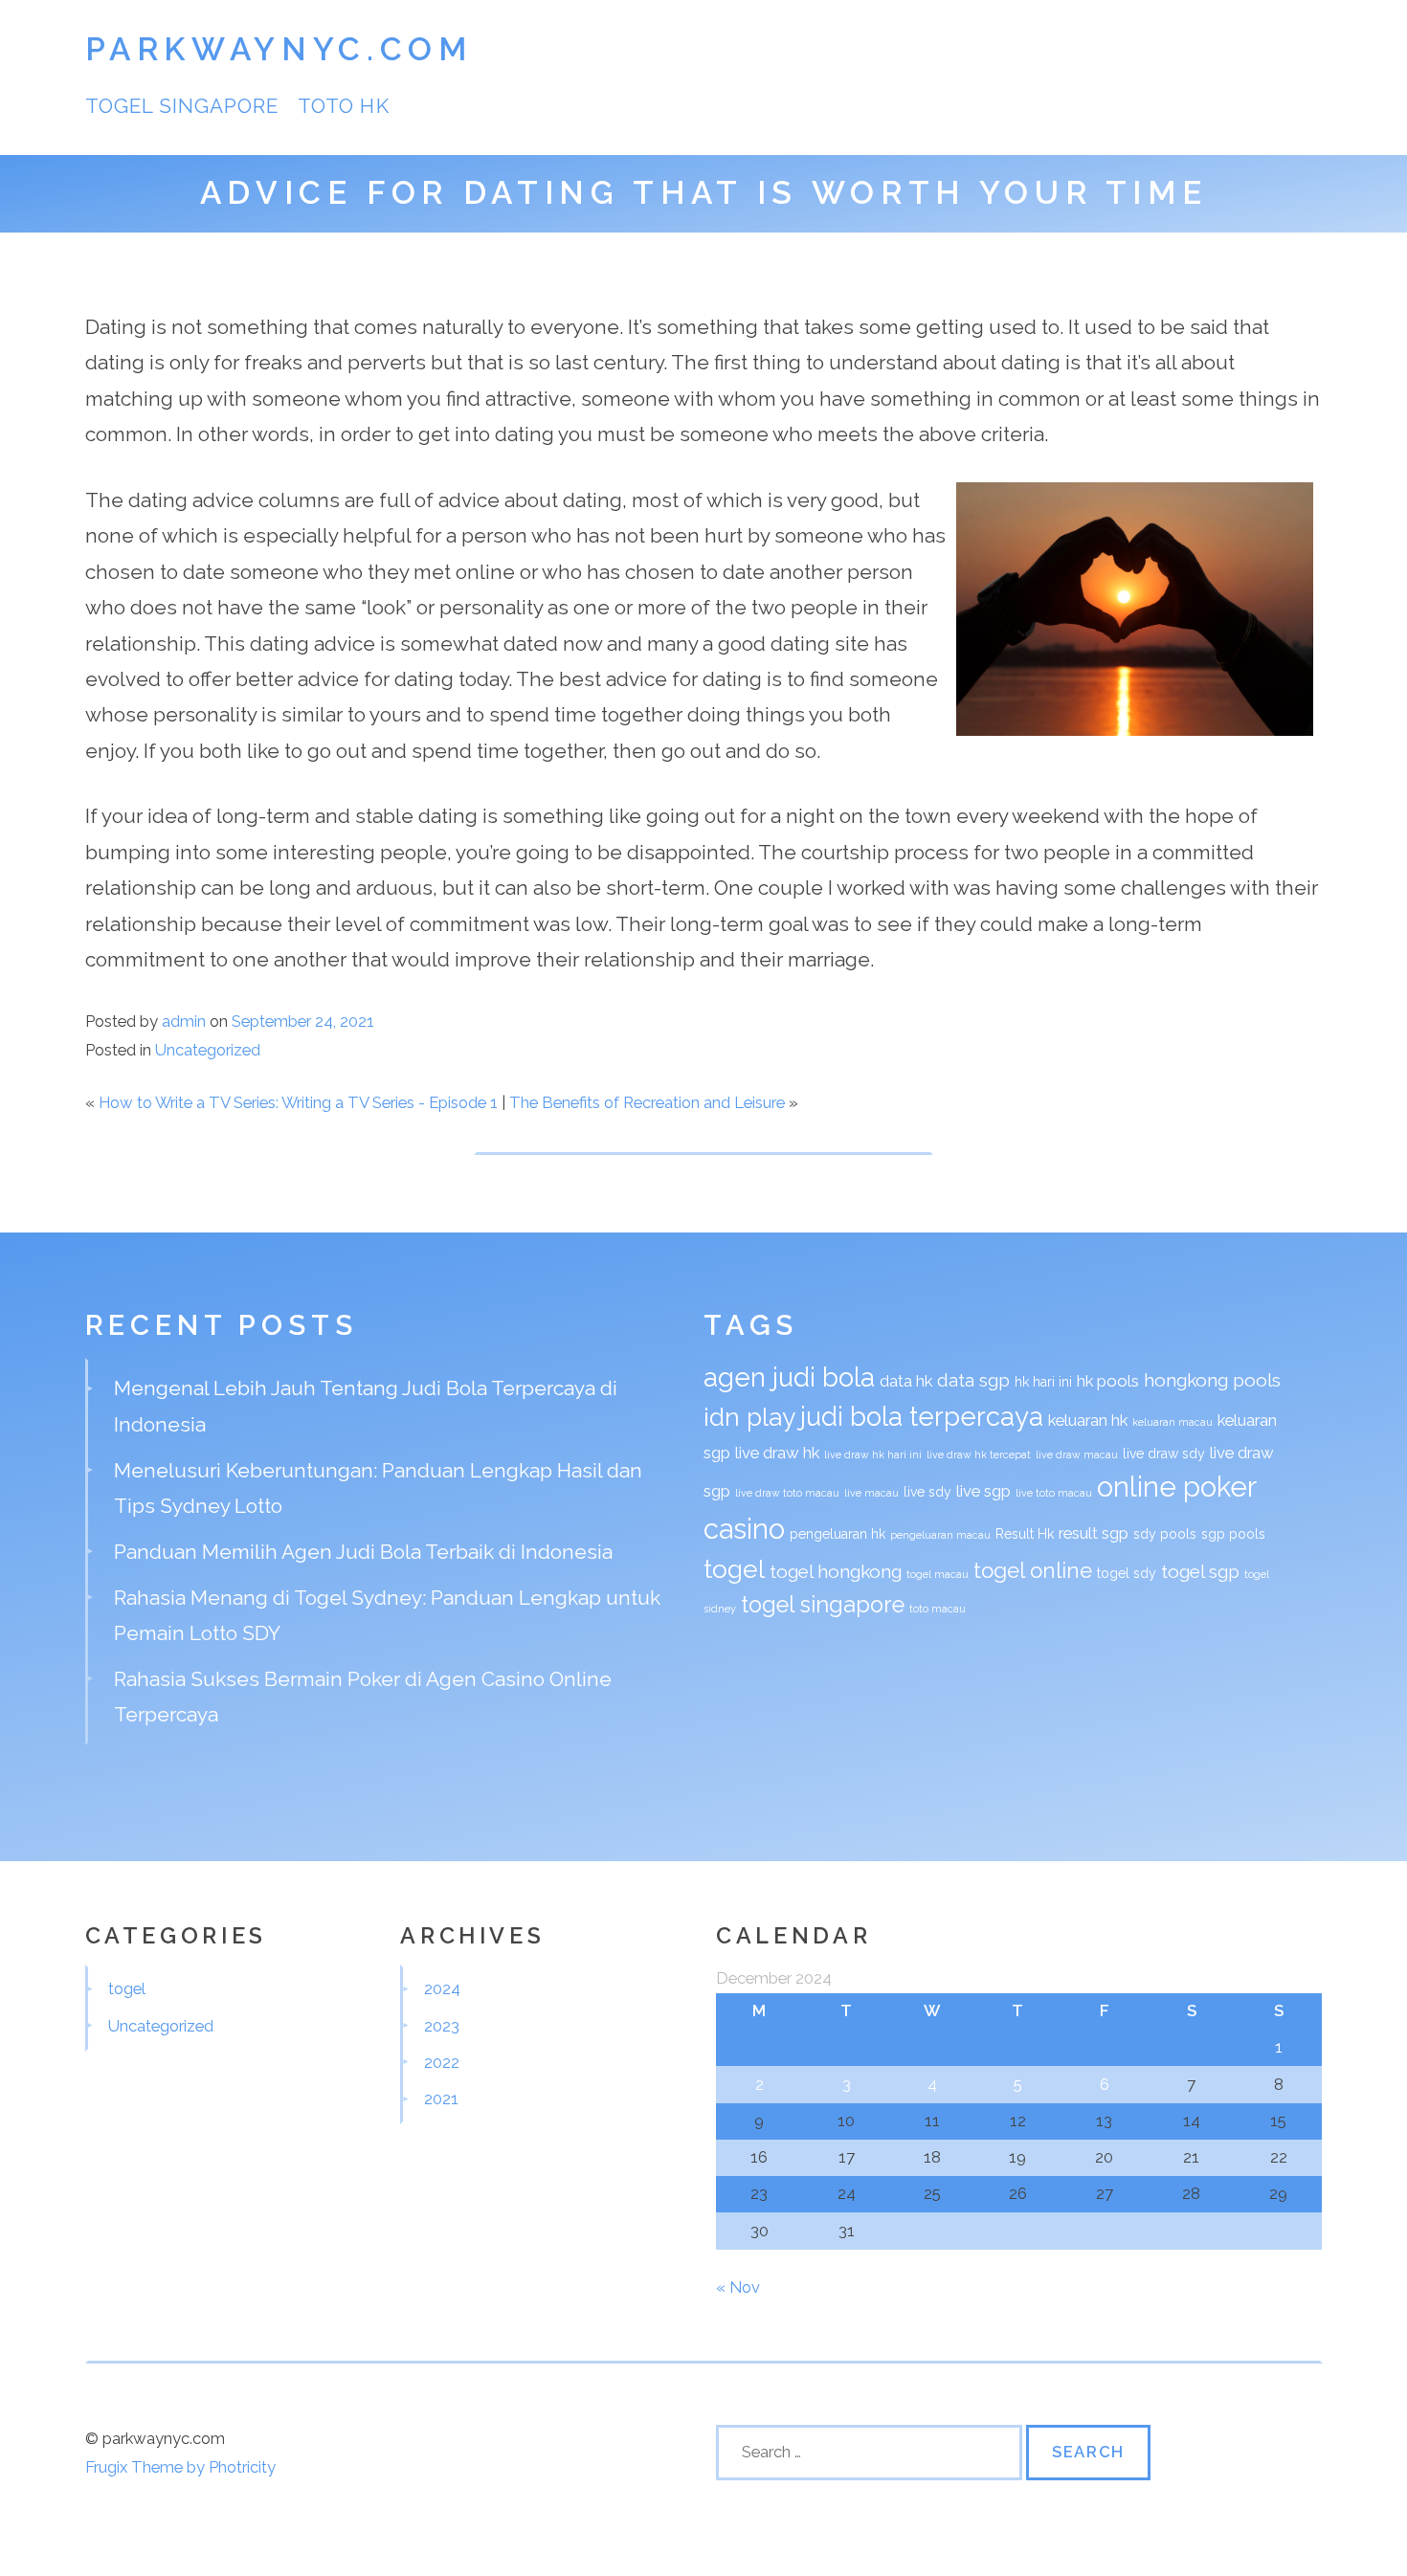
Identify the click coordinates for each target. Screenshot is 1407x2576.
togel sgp (1200, 1571)
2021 (441, 2099)
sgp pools (1233, 1534)
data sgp (973, 1380)
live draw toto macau (787, 1493)
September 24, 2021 (303, 1021)
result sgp (1094, 1533)
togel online (1033, 1570)
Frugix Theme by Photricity (180, 2467)
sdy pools (1165, 1534)
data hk (906, 1381)
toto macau (938, 1609)
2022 (442, 2062)
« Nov (738, 2287)
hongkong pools (1212, 1380)
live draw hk (777, 1453)
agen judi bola (789, 1377)
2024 (442, 1988)
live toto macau (1054, 1493)
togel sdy (1127, 1573)
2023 (442, 2026)
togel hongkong (836, 1571)
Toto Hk (343, 106)
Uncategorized (208, 1050)
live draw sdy (1164, 1454)
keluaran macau (1172, 1422)
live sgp (983, 1491)
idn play (749, 1417)
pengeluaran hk (837, 1534)
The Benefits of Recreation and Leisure (647, 1102)
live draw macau (1077, 1455)
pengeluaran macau (940, 1535)
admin (184, 1021)
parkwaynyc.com (279, 49)
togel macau (938, 1574)
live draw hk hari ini (873, 1455)
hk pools (1108, 1381)
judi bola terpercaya (922, 1416)
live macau (871, 1493)
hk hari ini (1043, 1382)
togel (734, 1569)
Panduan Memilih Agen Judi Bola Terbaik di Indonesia (363, 1552)
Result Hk (1025, 1534)
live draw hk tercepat (979, 1455)
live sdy (927, 1492)
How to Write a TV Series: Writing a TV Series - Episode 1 (298, 1102)
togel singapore (182, 106)
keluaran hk (1088, 1420)
